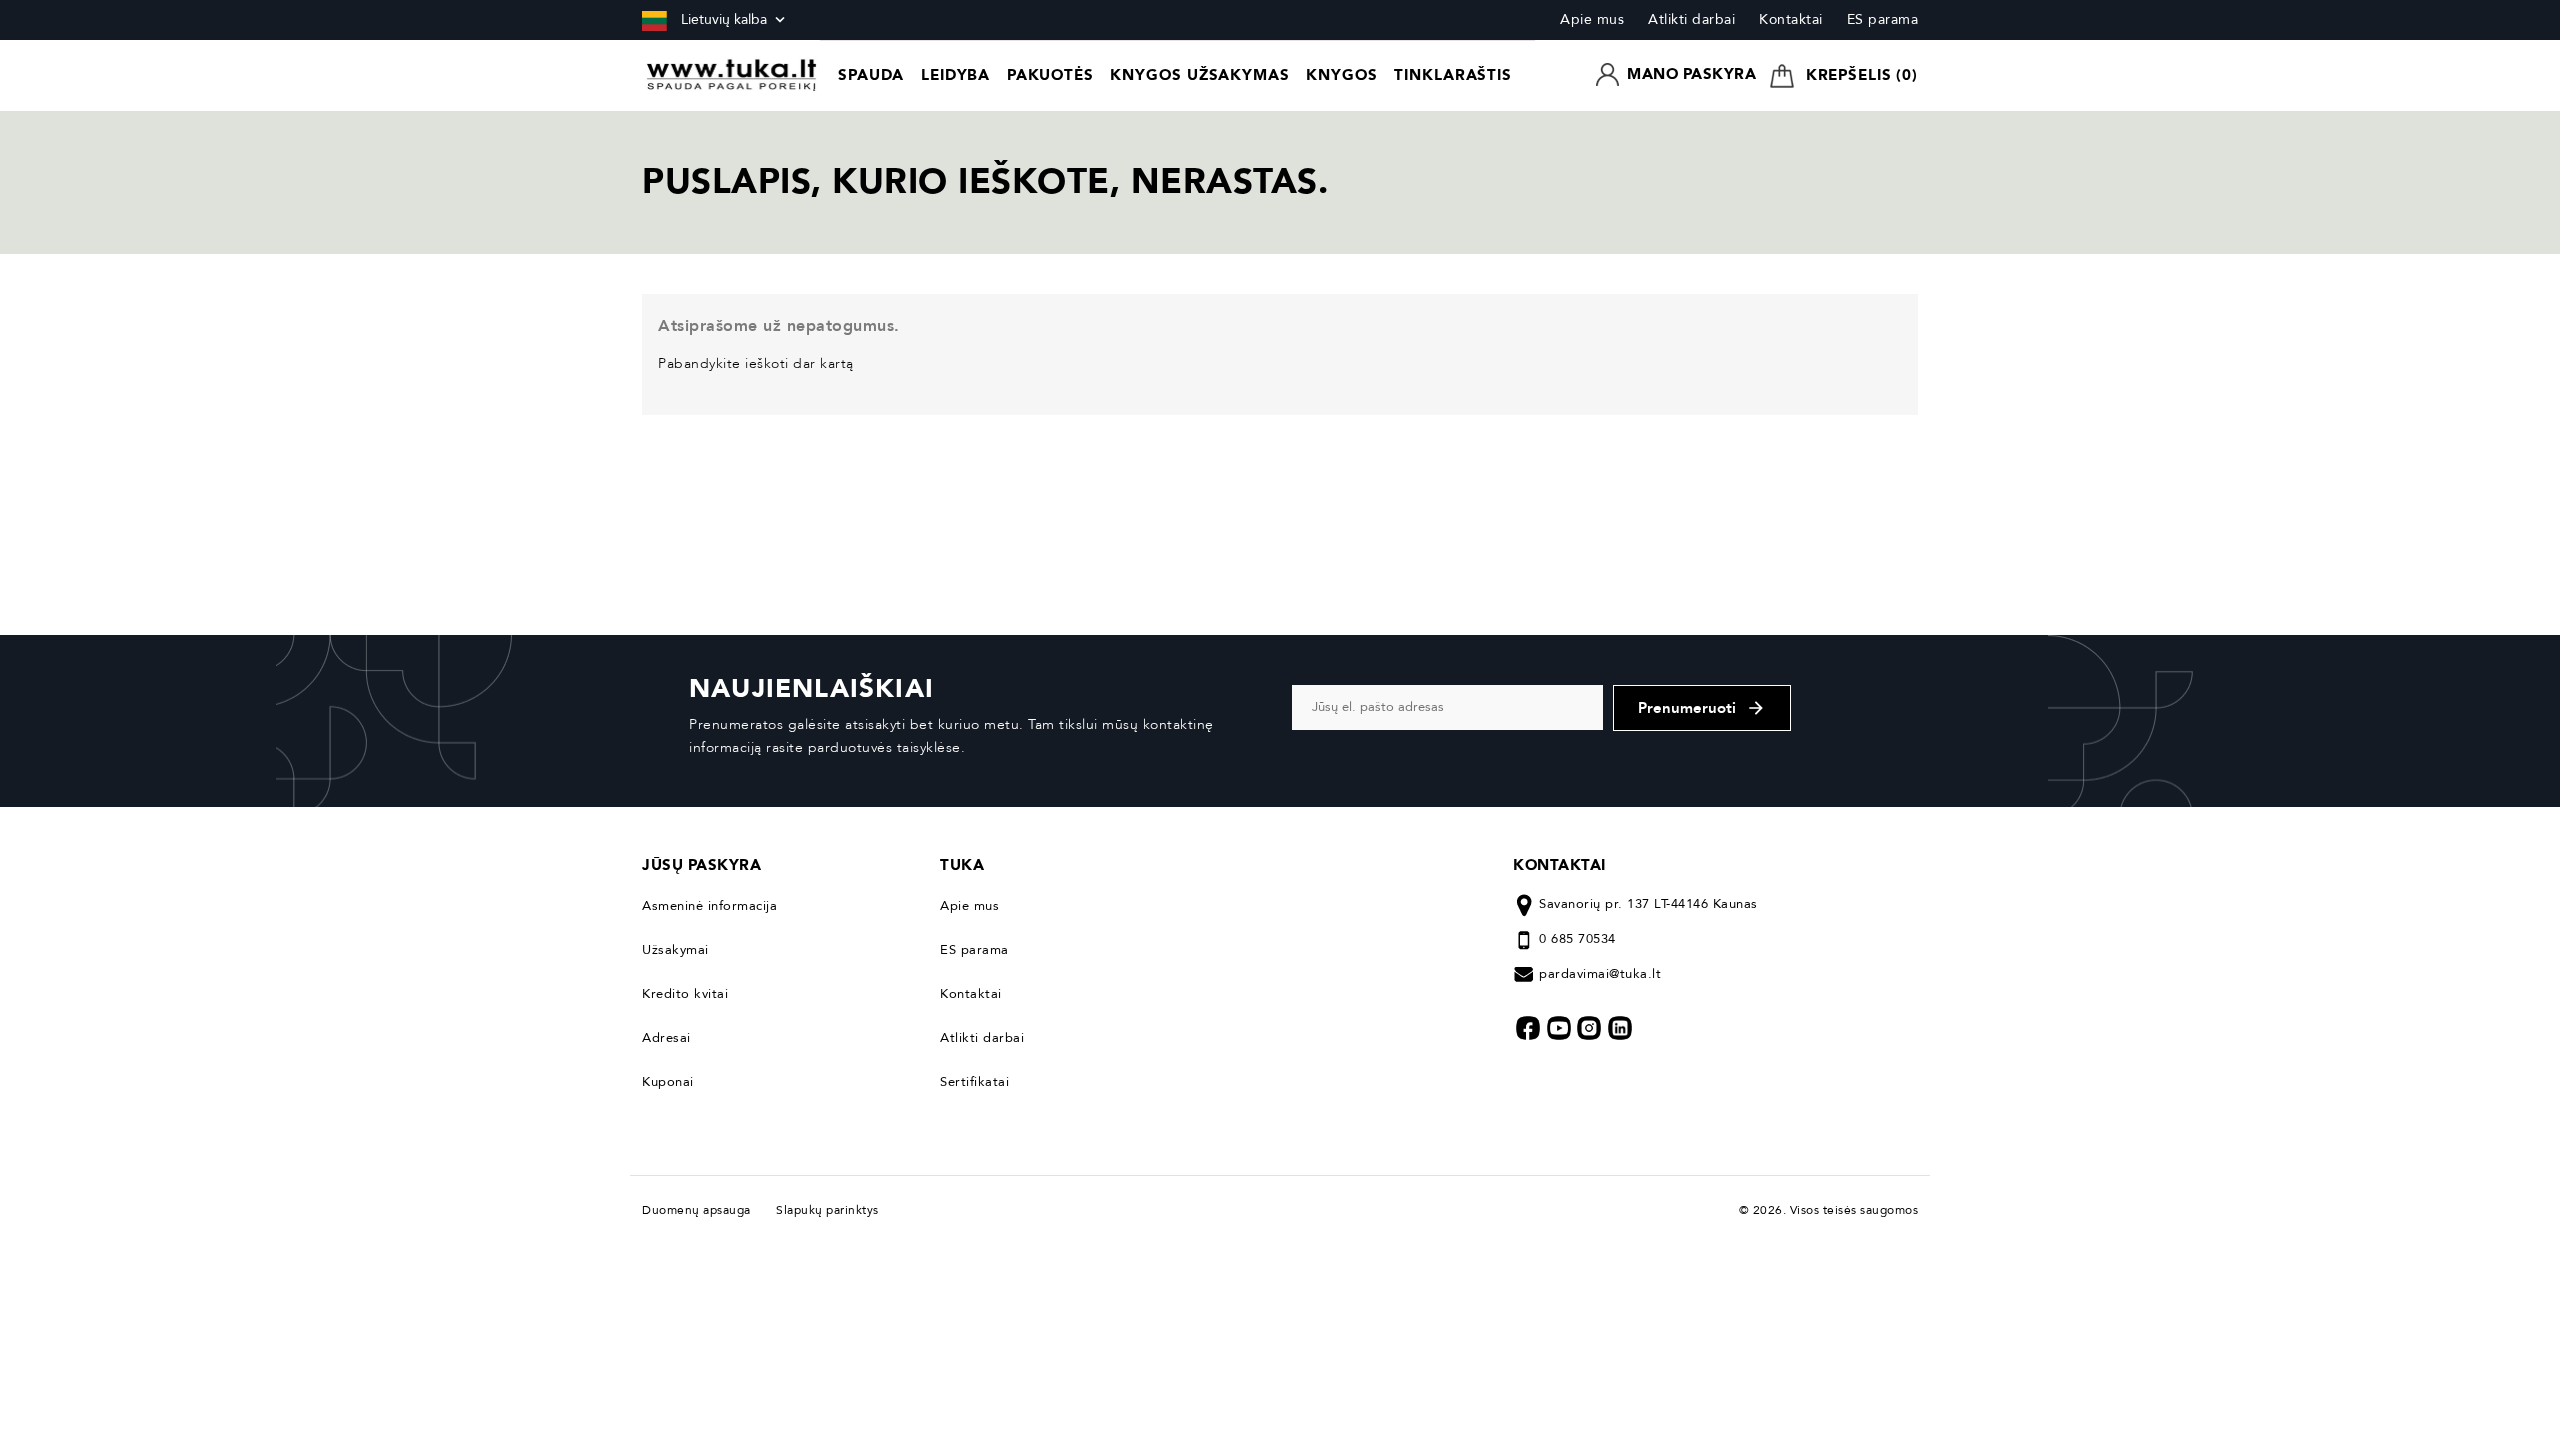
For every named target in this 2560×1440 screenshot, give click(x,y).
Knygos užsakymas (1199, 75)
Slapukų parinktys (827, 1210)
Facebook (1528, 1028)
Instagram (1589, 1028)
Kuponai (668, 1082)
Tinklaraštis (1453, 75)
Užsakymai (675, 950)
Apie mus (1592, 19)
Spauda (871, 75)
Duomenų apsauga (701, 1210)
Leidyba (955, 75)
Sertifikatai (974, 1082)
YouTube (1559, 1028)
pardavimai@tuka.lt (1600, 974)
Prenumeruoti (1702, 708)
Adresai (666, 1038)
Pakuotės (1050, 75)
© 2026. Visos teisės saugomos (1829, 1210)
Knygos (1341, 75)
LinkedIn (1620, 1028)
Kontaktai (1791, 19)
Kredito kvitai (685, 994)
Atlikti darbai (1691, 19)
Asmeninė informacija (709, 906)
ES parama (1883, 19)
